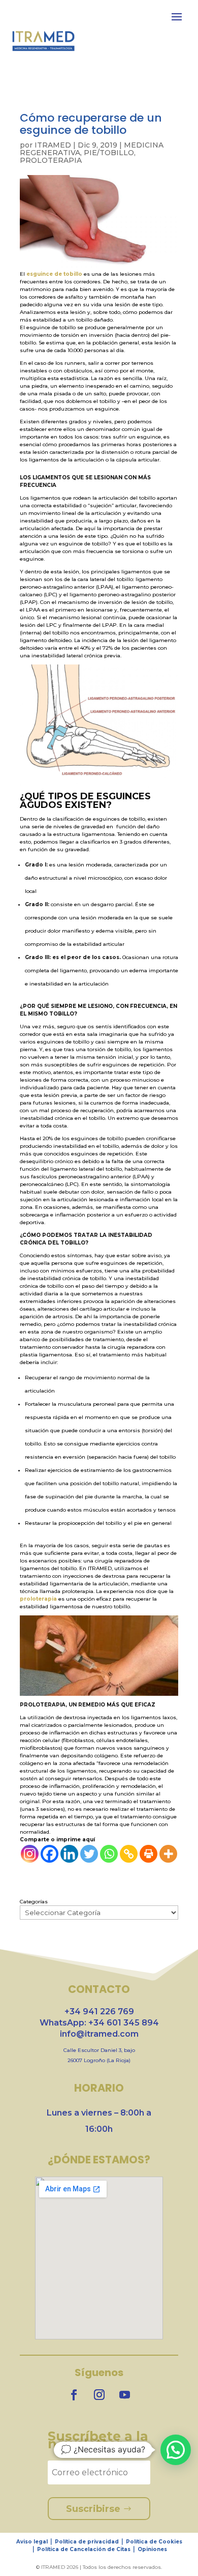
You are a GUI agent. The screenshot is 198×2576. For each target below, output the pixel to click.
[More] (168, 1854)
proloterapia (38, 1599)
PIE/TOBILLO (109, 153)
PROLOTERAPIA (51, 160)
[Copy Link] (129, 1854)
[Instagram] (30, 1854)
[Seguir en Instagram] (99, 2395)
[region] (99, 2503)
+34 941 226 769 (99, 2011)
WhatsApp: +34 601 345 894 (99, 2023)
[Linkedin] (69, 1854)
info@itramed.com (99, 2034)
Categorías (34, 1902)
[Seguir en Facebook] (74, 2395)
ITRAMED (53, 145)
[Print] (148, 1854)
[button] (176, 2450)
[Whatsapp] (109, 1854)
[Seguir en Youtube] (124, 2395)
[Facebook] (49, 1854)
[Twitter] (89, 1854)
